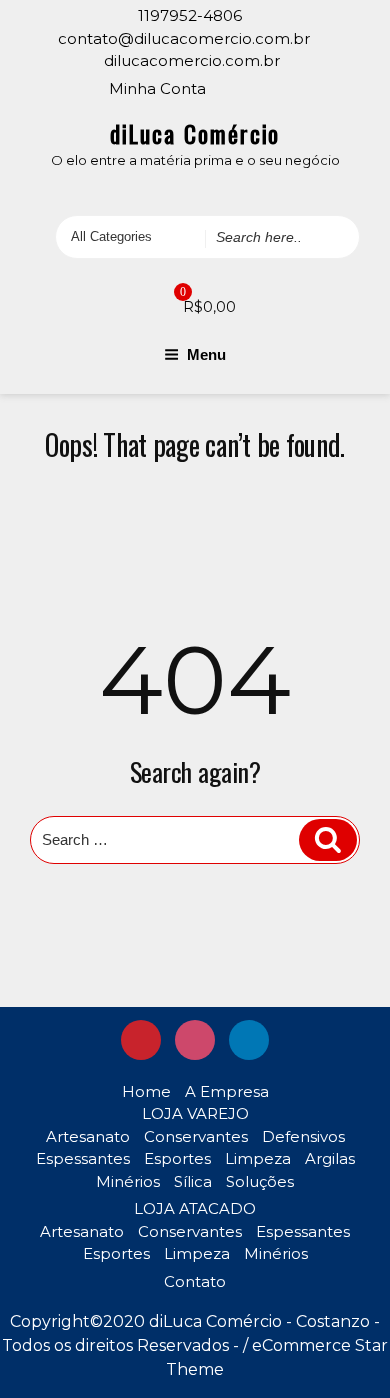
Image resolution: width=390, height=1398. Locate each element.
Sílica (193, 1181)
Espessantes (83, 1158)
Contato (195, 1281)
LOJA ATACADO (195, 1208)
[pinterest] (141, 1040)
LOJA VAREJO (195, 1113)
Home (146, 1091)
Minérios (128, 1181)
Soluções (260, 1181)
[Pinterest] (238, 87)
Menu (206, 354)
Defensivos (303, 1136)
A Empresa (227, 1091)
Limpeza (258, 1158)
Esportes (177, 1158)
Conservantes (196, 1136)
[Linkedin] (294, 87)
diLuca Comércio (195, 133)
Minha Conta (157, 88)
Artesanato (88, 1136)
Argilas (330, 1158)
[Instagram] (266, 87)
